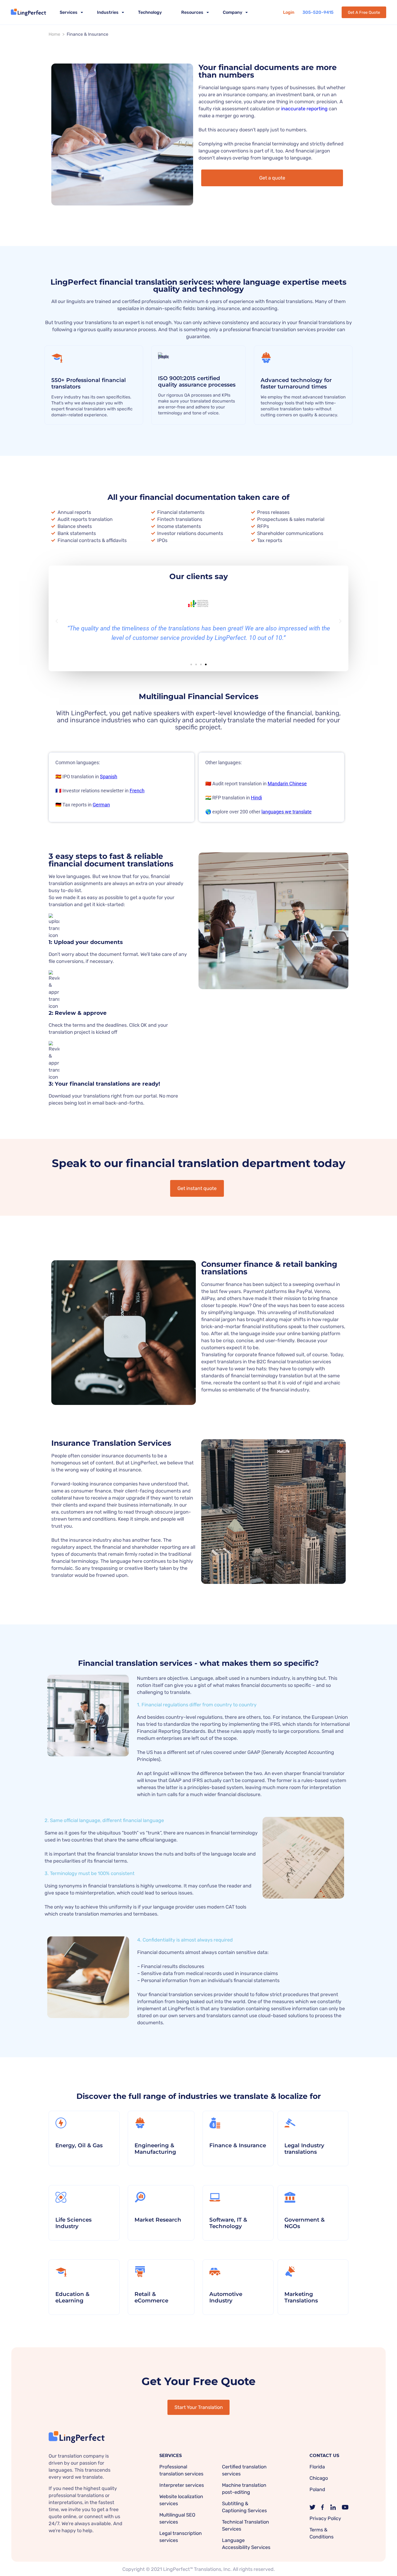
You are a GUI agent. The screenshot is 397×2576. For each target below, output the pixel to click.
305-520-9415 (318, 12)
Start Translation (199, 2407)
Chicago (319, 2478)
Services (69, 12)
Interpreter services (182, 2485)
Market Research (158, 2220)
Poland (317, 2489)
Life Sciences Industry (73, 2223)
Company (233, 12)
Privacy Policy (325, 2518)
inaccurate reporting (304, 109)
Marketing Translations (301, 2297)
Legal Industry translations (304, 2149)
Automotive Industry (226, 2297)
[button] (57, 621)
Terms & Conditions (322, 2533)
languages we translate (287, 812)
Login (289, 12)
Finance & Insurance (238, 2145)
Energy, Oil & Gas (79, 2145)
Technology (150, 12)
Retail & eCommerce (151, 2297)
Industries (108, 12)
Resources (192, 12)
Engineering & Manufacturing (155, 2149)
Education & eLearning (72, 2297)
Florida (317, 2467)
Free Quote (364, 12)
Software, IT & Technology (228, 2223)
